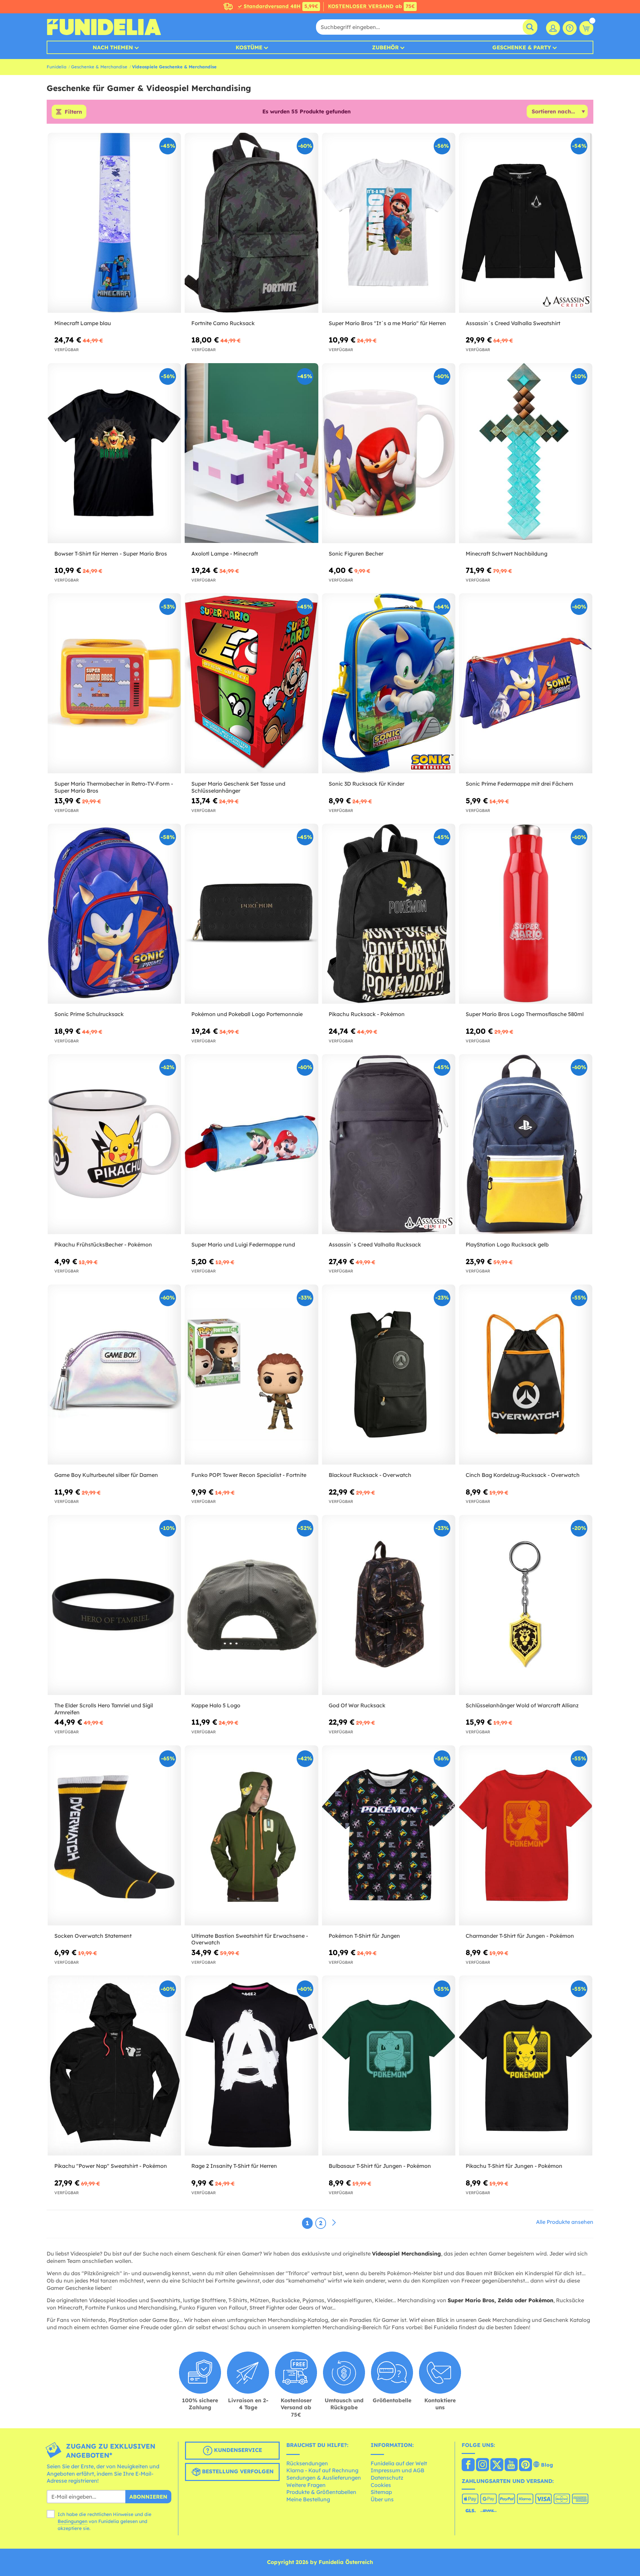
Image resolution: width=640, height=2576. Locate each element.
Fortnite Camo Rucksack (223, 323)
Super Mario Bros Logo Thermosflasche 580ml (525, 1014)
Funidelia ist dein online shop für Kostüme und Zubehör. (104, 27)
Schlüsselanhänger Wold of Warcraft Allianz (522, 1705)
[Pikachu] (114, 2066)
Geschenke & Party (522, 47)
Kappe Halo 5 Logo (216, 1705)
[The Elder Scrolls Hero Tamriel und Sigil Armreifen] (114, 1605)
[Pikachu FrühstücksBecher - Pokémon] (114, 1144)
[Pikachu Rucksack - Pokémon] (389, 914)
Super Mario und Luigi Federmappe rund (243, 1244)
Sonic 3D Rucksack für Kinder (366, 784)
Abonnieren (148, 2497)
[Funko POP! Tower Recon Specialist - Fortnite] (251, 1375)
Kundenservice (237, 2450)
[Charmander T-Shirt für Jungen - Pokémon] (526, 1836)
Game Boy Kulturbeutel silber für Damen (106, 1475)
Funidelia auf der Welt (399, 2463)
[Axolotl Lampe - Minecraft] (251, 453)
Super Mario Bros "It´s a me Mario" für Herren (387, 323)
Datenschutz (387, 2478)
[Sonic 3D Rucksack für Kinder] (389, 683)
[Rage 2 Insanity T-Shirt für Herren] (251, 2066)
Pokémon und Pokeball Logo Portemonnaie (247, 1014)
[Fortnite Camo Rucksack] (251, 223)
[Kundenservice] (570, 28)
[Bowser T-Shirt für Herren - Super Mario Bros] (114, 453)
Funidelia (56, 67)
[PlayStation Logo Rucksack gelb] (526, 1144)
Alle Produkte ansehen (565, 2222)
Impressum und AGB (397, 2470)
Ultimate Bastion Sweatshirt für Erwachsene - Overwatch (250, 1939)
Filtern (73, 112)
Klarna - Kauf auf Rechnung (322, 2470)
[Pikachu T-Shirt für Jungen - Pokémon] (526, 2066)
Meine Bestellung (308, 2499)
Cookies (381, 2485)
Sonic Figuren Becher (356, 554)
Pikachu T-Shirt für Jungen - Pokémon (514, 2166)
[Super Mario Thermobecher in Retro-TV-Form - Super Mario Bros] (114, 683)
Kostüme (249, 47)
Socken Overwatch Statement (93, 1936)
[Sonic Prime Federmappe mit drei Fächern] (526, 683)
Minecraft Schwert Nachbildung (506, 554)
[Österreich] (468, 2465)
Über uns (382, 2499)
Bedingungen (72, 2521)
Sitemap (381, 2492)
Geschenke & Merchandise (99, 67)
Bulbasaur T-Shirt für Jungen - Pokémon (380, 2166)
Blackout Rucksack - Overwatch (370, 1475)
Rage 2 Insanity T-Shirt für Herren (234, 2166)
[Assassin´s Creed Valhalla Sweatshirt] (526, 223)
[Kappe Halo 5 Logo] (251, 1605)
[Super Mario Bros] (389, 223)
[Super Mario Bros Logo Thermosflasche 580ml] (526, 914)
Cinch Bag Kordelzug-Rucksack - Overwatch (523, 1475)
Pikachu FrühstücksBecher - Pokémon (103, 1244)
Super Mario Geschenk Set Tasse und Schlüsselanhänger (238, 787)
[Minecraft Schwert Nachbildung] (526, 453)
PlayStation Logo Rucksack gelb (507, 1244)
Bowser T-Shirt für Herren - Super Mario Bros (111, 554)
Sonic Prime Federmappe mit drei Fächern (519, 784)
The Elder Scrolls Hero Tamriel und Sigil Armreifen (104, 1709)
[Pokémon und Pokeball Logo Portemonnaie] (251, 914)
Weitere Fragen (306, 2485)
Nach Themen (113, 47)
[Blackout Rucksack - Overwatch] (389, 1375)
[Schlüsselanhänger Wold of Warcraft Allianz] (526, 1605)
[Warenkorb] (586, 28)
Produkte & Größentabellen (321, 2492)
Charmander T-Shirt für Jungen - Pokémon (520, 1936)
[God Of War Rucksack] (389, 1605)
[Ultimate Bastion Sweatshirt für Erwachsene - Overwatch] (251, 1836)
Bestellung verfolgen (237, 2472)
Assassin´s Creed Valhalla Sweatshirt (513, 323)
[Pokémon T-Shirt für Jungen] (389, 1836)
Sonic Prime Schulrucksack (89, 1014)
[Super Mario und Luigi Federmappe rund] (251, 1144)
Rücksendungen (307, 2463)
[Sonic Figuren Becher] (389, 453)
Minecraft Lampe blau (83, 323)
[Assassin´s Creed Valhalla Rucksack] (389, 1144)
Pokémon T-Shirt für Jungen (364, 1936)
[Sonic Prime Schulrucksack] (114, 914)
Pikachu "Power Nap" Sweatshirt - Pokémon (111, 2166)
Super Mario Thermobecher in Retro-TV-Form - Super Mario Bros (114, 787)
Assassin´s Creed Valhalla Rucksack (375, 1244)
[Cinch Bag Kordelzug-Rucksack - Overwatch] (526, 1375)
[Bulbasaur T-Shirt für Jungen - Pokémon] (389, 2066)
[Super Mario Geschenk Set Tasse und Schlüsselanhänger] (251, 683)
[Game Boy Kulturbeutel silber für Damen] (114, 1375)
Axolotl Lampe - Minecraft (225, 554)
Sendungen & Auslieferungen (324, 2478)
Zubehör (385, 47)
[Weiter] (334, 2223)
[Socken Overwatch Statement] (114, 1836)
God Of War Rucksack (357, 1705)
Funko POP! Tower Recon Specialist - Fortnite (249, 1475)
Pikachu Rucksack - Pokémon (367, 1014)
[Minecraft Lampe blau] (114, 223)
